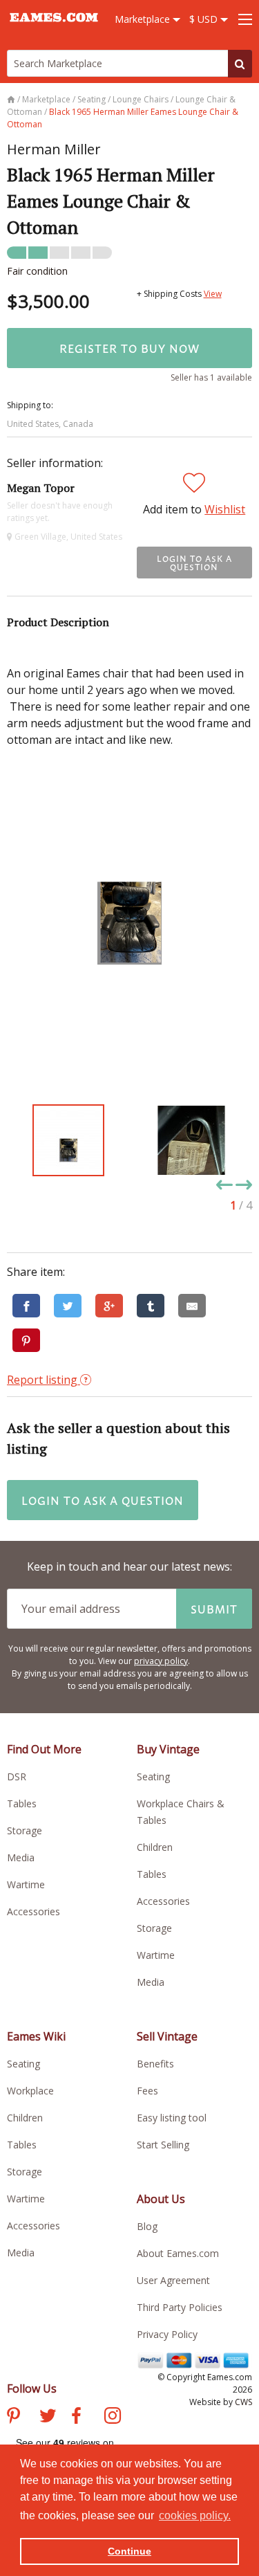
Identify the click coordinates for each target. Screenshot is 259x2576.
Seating (153, 1776)
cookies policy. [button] (195, 2515)
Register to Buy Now (129, 348)
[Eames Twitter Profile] (48, 2418)
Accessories (33, 1911)
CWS (243, 2402)
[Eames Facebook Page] (76, 2418)
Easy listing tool (172, 2118)
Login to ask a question (194, 563)
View (213, 294)
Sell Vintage (167, 2036)
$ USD (205, 19)
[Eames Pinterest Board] (13, 2418)
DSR (17, 1776)
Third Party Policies (180, 2307)
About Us (161, 2199)
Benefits (155, 2064)
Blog (147, 2226)
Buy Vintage (168, 1749)
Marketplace (144, 19)
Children (155, 1847)
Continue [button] (129, 2551)
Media (21, 1857)
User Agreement (173, 2280)
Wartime (26, 1884)
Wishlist (225, 509)
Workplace (30, 2091)
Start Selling (163, 2145)
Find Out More (44, 1749)
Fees (147, 2091)
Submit (214, 1609)
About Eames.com (178, 2253)
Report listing (44, 1380)
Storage (25, 1830)
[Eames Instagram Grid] (113, 2418)
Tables (22, 1803)
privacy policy (161, 1661)
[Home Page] (12, 99)
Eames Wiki (36, 2036)
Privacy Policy (167, 2334)
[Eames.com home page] (54, 28)
